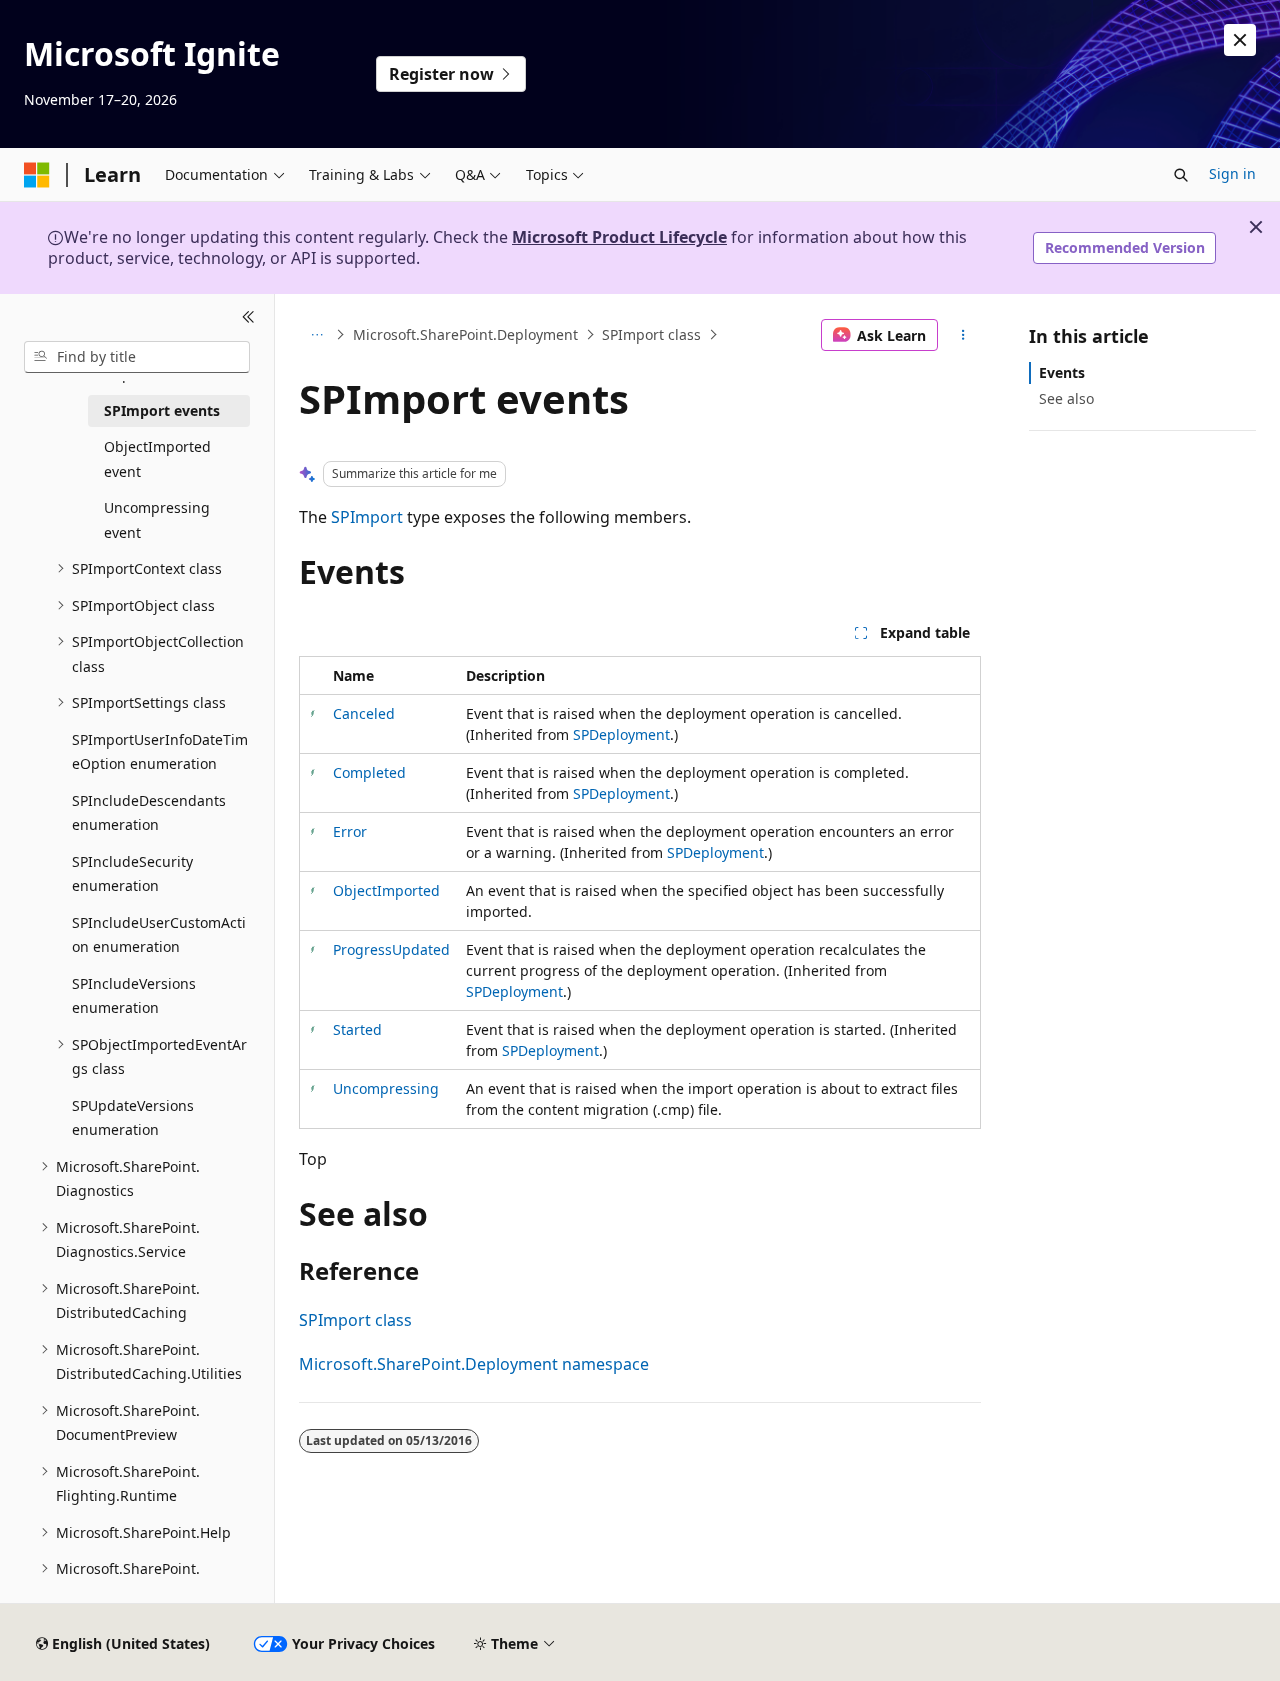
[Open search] (1181, 175)
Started (357, 1029)
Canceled (364, 713)
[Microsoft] (37, 175)
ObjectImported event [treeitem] (157, 459)
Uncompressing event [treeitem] (157, 520)
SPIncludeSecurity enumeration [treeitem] (132, 874)
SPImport (367, 517)
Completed (369, 772)
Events (1062, 372)
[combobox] (137, 357)
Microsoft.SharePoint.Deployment (465, 334)
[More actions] (963, 335)
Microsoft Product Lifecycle (619, 237)
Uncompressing (386, 1088)
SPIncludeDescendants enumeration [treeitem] (149, 813)
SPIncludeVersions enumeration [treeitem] (134, 996)
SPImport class (651, 334)
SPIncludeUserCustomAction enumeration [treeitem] (159, 935)
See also (1066, 398)
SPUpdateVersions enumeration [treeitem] (133, 1118)
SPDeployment (621, 734)
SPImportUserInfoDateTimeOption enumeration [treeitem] (160, 752)
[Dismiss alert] (1240, 40)
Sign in (1232, 173)
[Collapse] (248, 318)
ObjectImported (386, 890)
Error (350, 831)
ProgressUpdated (391, 949)
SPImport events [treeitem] (162, 410)
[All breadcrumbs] (316, 335)
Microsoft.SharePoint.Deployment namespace (474, 1364)
